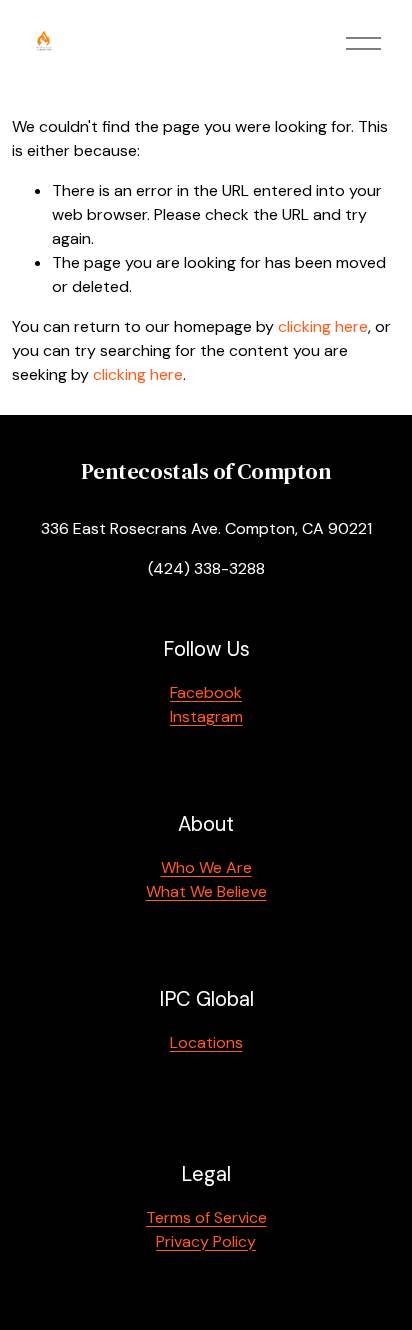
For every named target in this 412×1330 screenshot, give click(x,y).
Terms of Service (206, 1217)
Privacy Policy (206, 1241)
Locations (206, 1042)
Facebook (206, 692)
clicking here (323, 326)
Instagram (206, 716)
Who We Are (206, 867)
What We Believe (206, 891)
